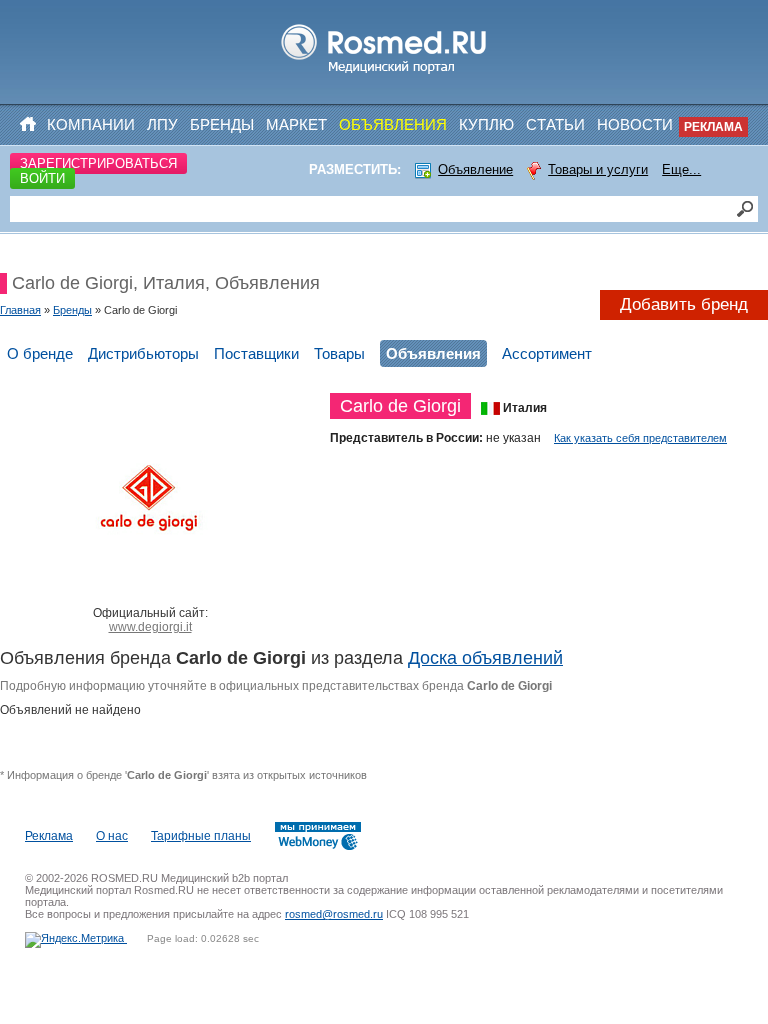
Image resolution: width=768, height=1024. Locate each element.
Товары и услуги (598, 169)
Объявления (393, 124)
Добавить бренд (684, 304)
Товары (339, 353)
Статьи (555, 124)
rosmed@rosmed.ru (334, 914)
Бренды (222, 124)
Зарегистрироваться (98, 163)
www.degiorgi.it (150, 627)
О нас (112, 836)
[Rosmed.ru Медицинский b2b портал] (384, 74)
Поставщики (256, 353)
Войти (42, 178)
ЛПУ (162, 124)
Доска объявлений (485, 658)
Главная (20, 310)
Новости (635, 124)
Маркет (296, 124)
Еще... (681, 169)
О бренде (40, 353)
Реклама (713, 127)
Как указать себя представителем (640, 438)
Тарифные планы (201, 836)
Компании (91, 124)
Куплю (486, 124)
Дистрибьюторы (143, 353)
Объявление (475, 169)
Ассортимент (547, 353)
